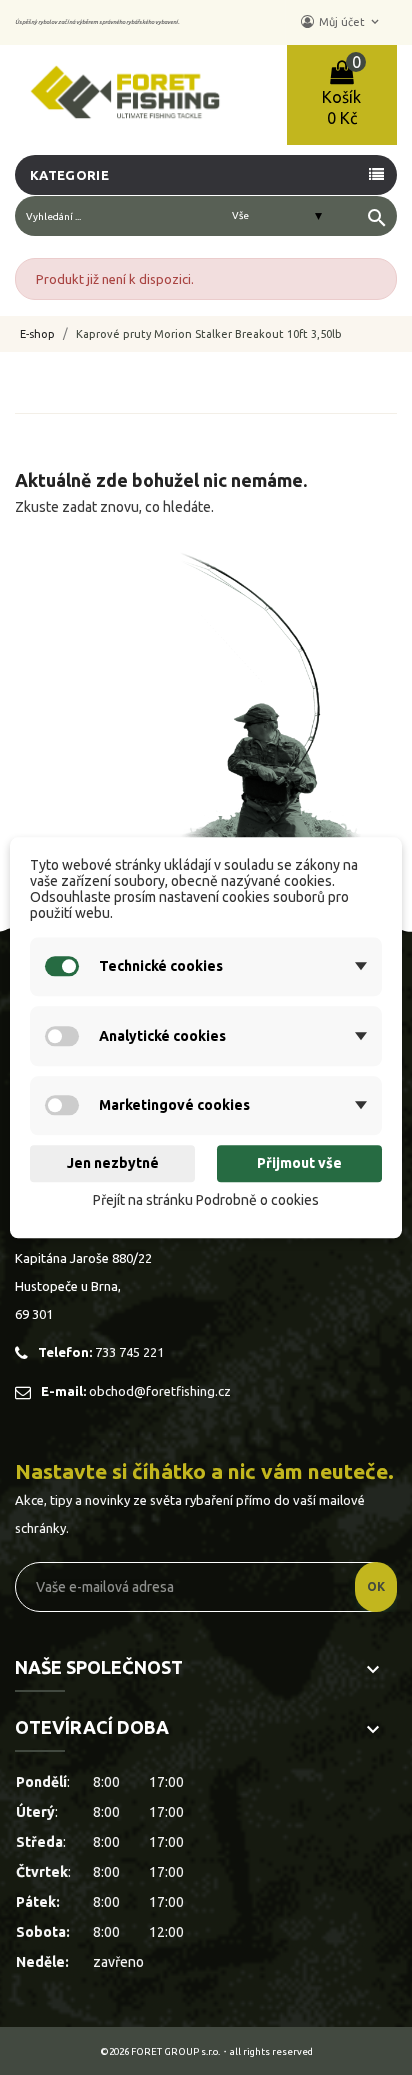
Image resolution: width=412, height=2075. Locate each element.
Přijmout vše (299, 1164)
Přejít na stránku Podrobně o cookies (206, 1200)
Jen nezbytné (113, 1164)
